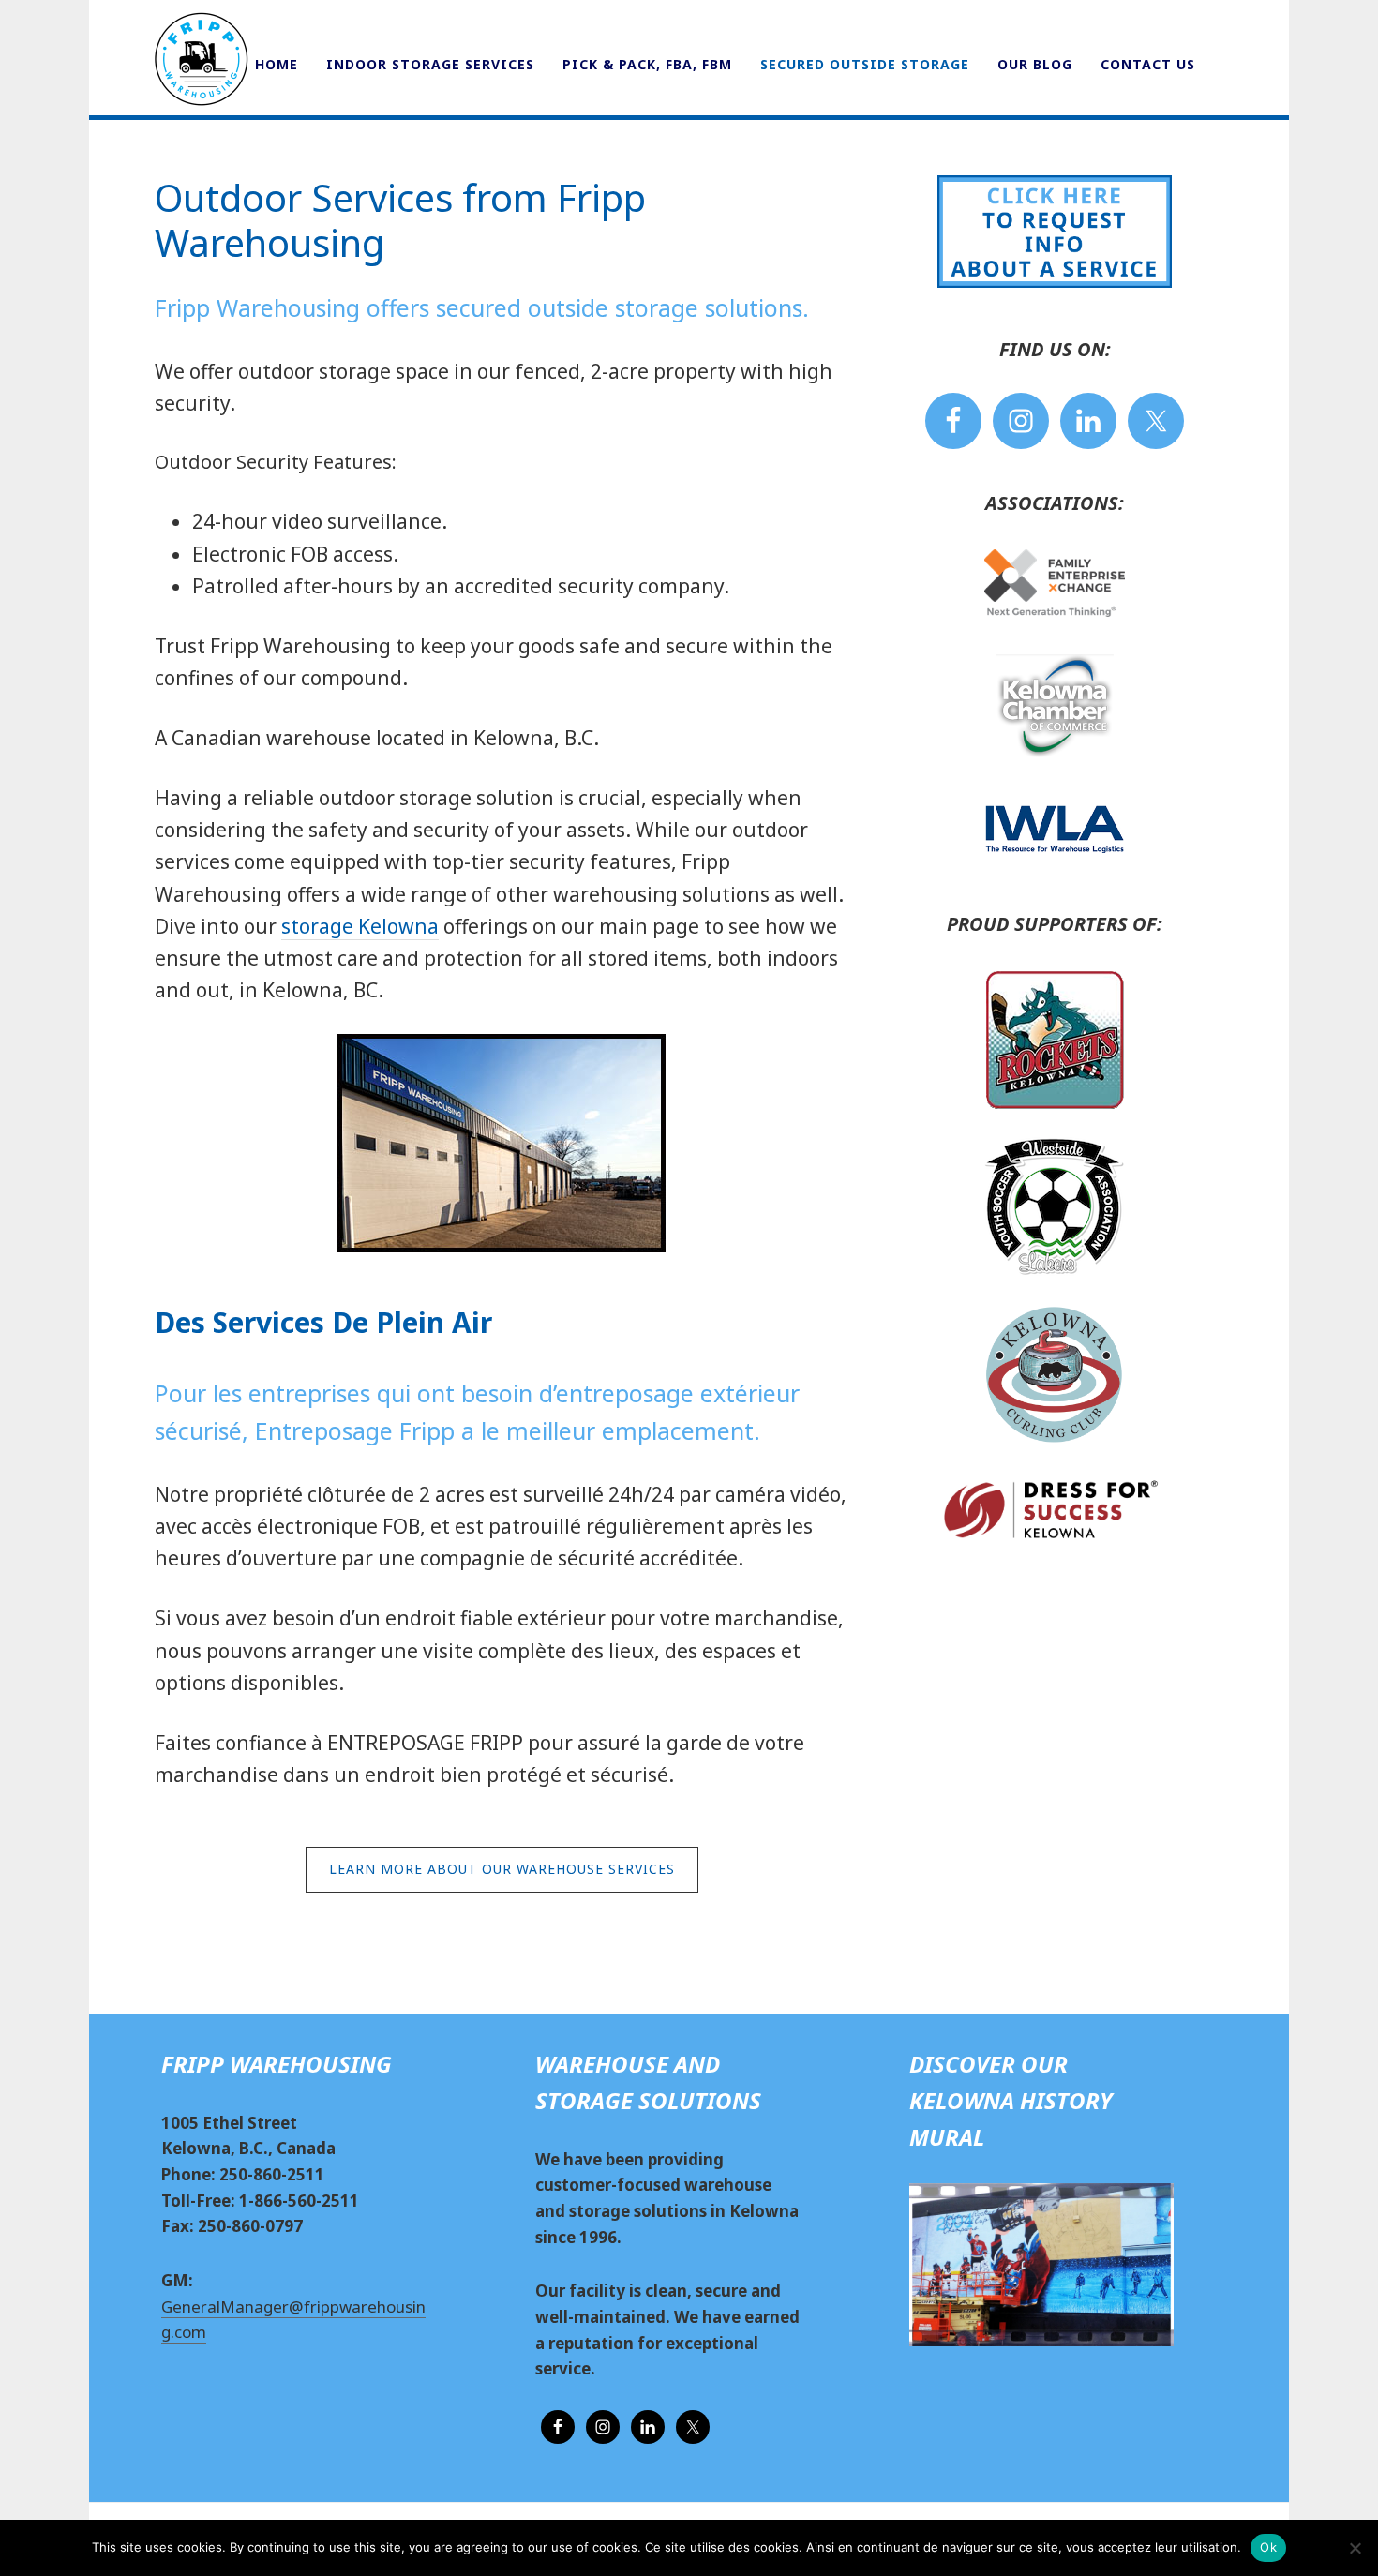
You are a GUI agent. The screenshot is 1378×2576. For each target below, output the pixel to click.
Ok (1268, 2547)
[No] (1355, 2548)
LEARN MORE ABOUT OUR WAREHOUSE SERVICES (502, 1869)
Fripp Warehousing (202, 59)
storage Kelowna (360, 926)
